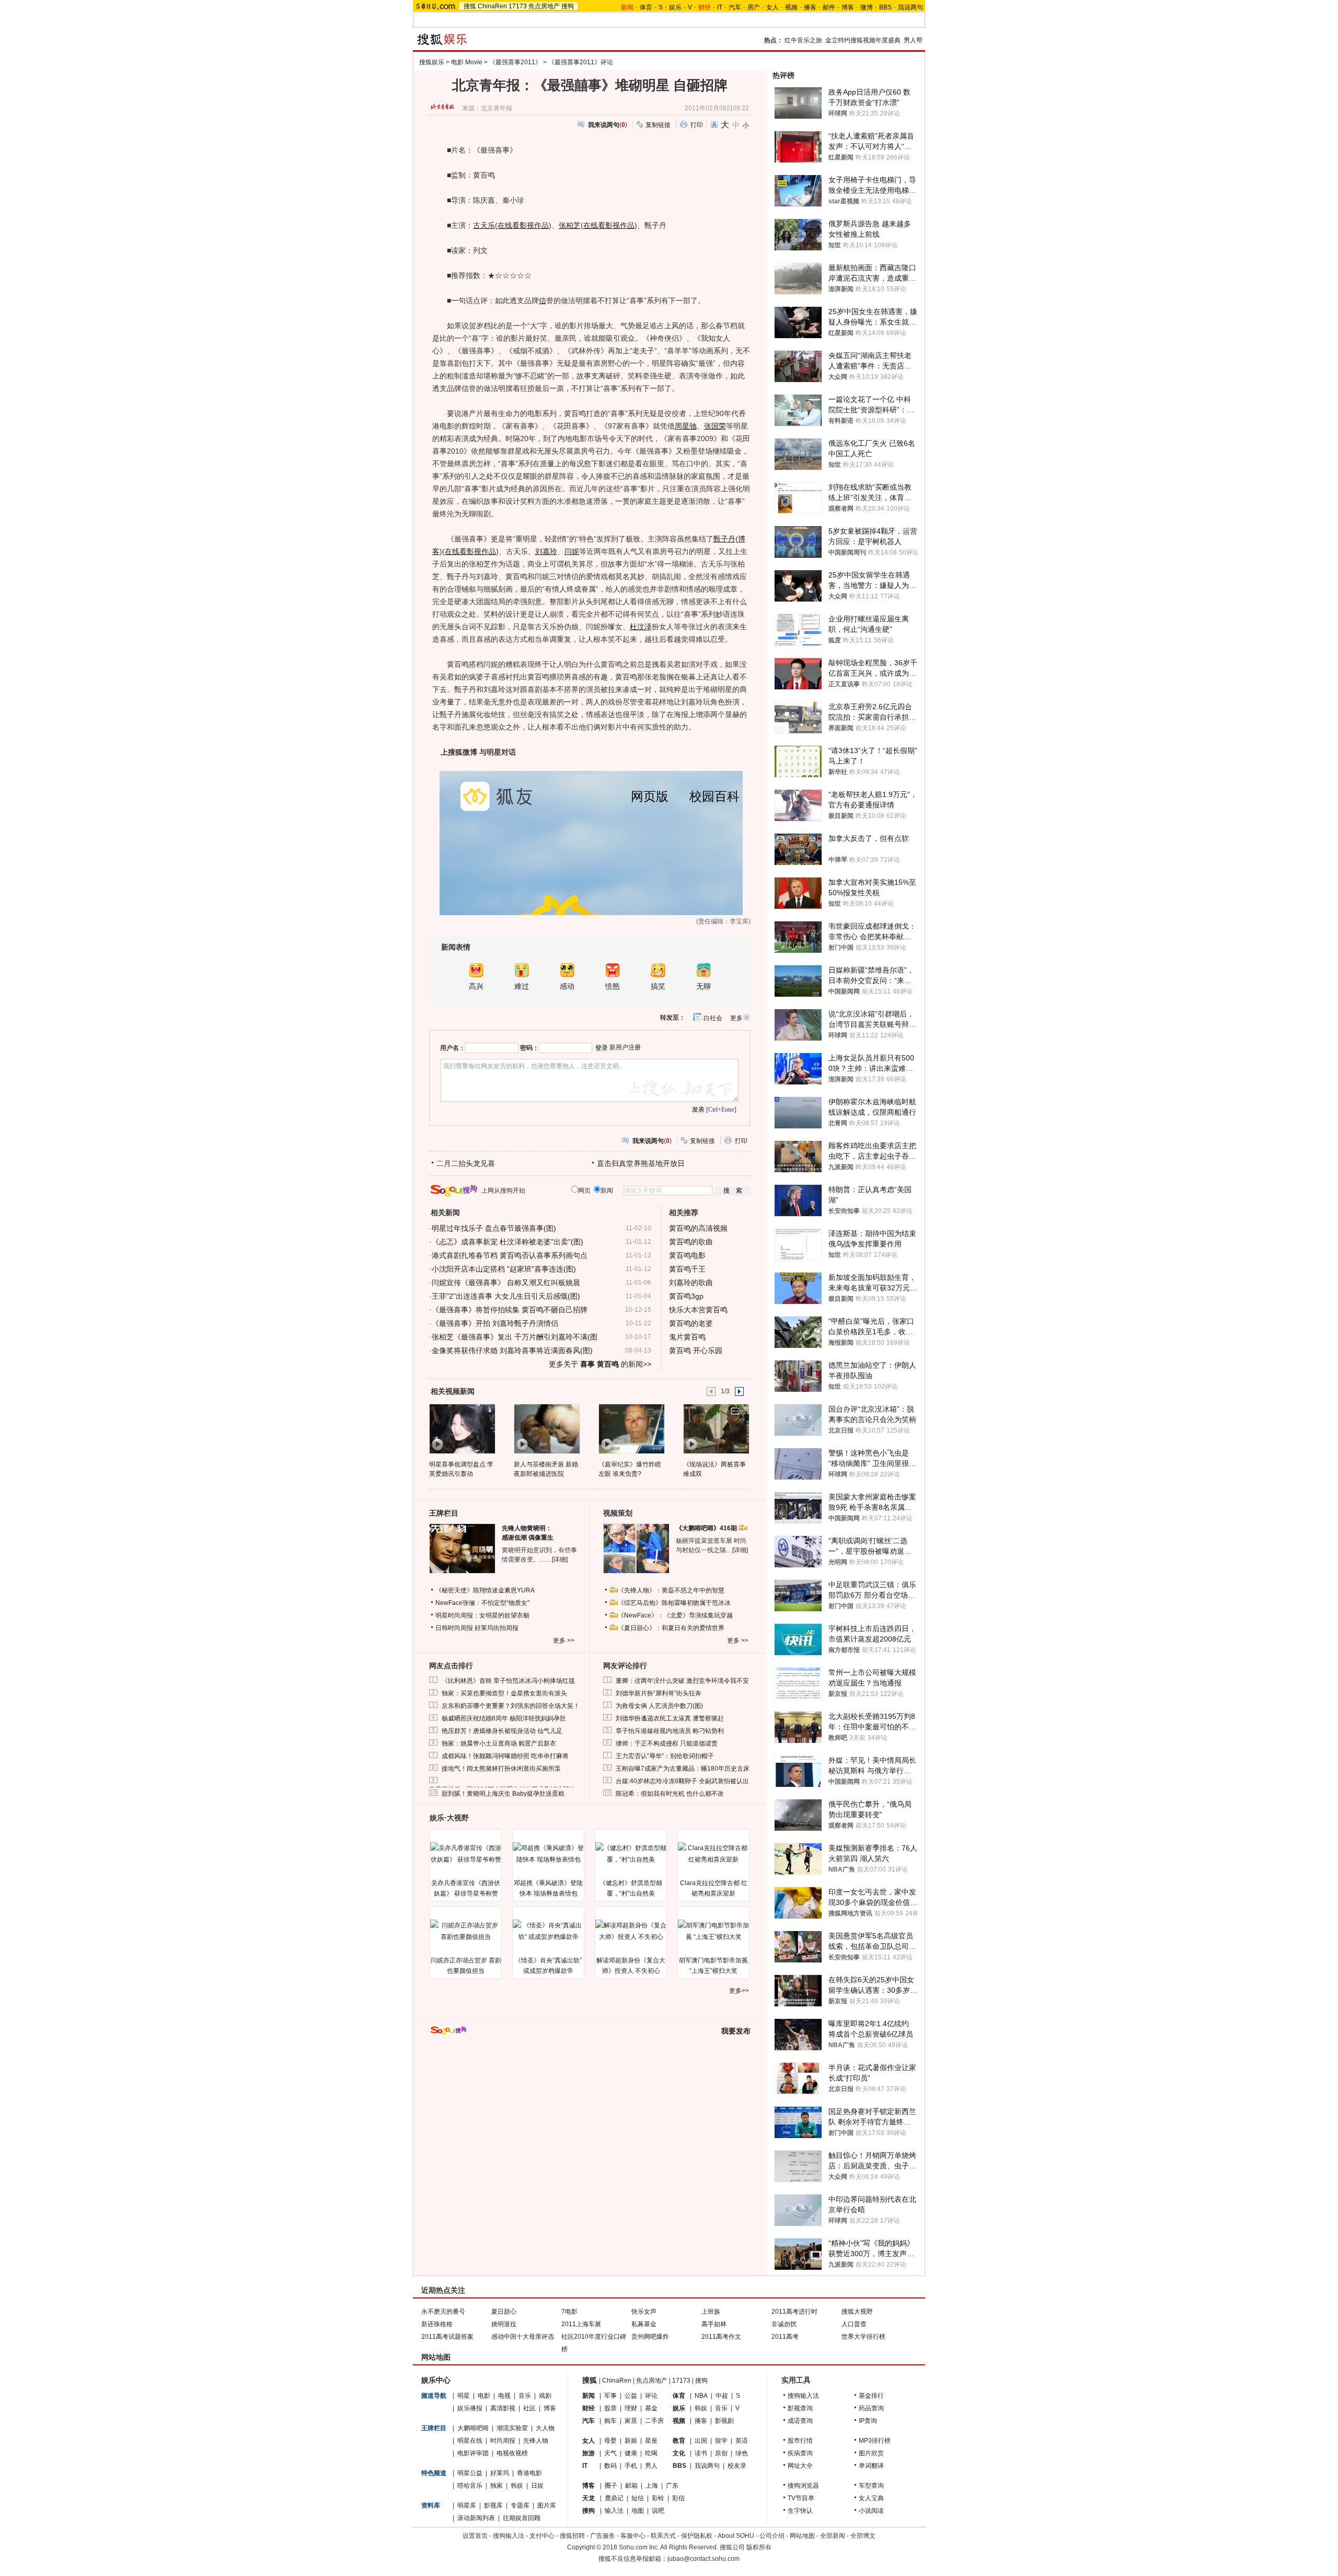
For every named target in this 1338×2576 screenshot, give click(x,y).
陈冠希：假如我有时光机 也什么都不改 (670, 1794)
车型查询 (871, 2486)
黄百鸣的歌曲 (691, 1242)
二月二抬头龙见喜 (466, 1163)
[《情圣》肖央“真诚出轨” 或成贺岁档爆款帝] (548, 1931)
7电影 (569, 2312)
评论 (651, 2396)
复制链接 (658, 125)
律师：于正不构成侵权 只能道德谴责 (667, 1743)
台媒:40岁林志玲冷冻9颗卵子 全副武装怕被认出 (682, 1781)
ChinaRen (492, 6)
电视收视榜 (512, 2453)
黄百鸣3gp (686, 1296)
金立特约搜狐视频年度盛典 (863, 40)
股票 (610, 2408)
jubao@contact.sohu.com (703, 2559)
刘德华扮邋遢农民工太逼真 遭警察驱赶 (670, 1718)
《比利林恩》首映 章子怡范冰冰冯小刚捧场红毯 (508, 1681)
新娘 (631, 2441)
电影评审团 (473, 2453)
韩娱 (517, 2486)
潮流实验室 (512, 2428)
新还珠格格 (437, 2324)
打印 (697, 125)
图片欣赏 (871, 2453)
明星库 (467, 2505)
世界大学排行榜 (863, 2337)
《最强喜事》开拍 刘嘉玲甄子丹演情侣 (495, 1323)
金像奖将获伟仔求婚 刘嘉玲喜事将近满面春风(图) (512, 1350)
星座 (651, 2441)
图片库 (547, 2505)
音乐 (525, 2396)
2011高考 (785, 2337)
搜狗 (568, 6)
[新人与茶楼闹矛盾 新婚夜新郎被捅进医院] (546, 1428)
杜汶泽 (641, 627)
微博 (867, 7)
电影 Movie (467, 62)
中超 (722, 2396)
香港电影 (529, 2473)
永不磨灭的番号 (443, 2312)
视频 (791, 7)
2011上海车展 (581, 2324)
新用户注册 (625, 1047)
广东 (672, 2486)
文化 (679, 2453)
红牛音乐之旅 (803, 40)
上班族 (711, 2312)
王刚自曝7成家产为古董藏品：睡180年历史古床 (683, 1769)
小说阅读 (871, 2511)
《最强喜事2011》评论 (581, 62)
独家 (497, 2486)
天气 (610, 2453)
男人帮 (913, 40)
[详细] (560, 1560)
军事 (610, 2396)
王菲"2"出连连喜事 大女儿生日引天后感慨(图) (506, 1296)
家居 (631, 2421)
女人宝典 (871, 2498)
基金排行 (871, 2396)
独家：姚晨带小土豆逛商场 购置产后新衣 (499, 1743)
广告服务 (603, 2536)
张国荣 (715, 426)
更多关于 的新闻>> (600, 1364)
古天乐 (484, 225)
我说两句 (910, 7)
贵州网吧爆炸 (650, 2337)
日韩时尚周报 (454, 1628)
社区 (529, 2408)
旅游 (589, 2453)
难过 (522, 986)
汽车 (735, 7)
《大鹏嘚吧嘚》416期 (707, 1528)
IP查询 (868, 2421)
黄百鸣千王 (687, 1269)
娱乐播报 (470, 2408)
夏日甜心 (504, 2312)
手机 (631, 2466)
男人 (651, 2466)
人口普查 (854, 2324)
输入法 (614, 2511)
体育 (646, 7)
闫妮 (572, 551)
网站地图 (802, 2536)
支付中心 (542, 2536)
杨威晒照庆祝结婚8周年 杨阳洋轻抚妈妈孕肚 (504, 1718)
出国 (701, 2441)
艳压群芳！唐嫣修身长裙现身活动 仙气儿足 (502, 1731)
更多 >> (564, 1641)
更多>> (739, 1991)
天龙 (589, 2498)
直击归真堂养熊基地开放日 (641, 1163)
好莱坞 (500, 2473)
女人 (772, 7)
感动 (567, 986)
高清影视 (503, 2408)
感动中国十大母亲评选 (523, 2337)
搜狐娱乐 (432, 62)
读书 (701, 2453)
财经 (589, 2408)
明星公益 (470, 2473)
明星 (464, 2396)
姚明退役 (504, 2324)
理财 (631, 2408)
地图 (638, 2511)
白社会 (713, 1018)
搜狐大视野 (857, 2312)
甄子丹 (724, 539)
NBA (701, 2396)
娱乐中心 (436, 2380)
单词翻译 (871, 2466)
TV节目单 (801, 2498)
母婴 (610, 2441)
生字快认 (800, 2511)
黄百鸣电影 (687, 1255)
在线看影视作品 (523, 225)
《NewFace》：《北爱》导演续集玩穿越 (675, 1615)
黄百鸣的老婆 (691, 1323)
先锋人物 (536, 2441)
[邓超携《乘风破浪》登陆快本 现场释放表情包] (548, 1854)
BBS (885, 7)
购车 (610, 2421)
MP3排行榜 (875, 2441)
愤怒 (613, 986)
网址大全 (800, 2466)
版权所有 (759, 2547)
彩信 (678, 2498)
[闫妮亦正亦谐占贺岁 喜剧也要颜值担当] (466, 1931)
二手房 (654, 2421)
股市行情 (800, 2441)
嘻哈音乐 (470, 2486)
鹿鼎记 (614, 2498)
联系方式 (663, 2536)
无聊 (703, 986)
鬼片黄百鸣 (687, 1337)
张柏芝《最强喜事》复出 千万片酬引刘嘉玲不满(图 (515, 1337)
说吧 (658, 2511)
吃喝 (651, 2453)
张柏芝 (570, 225)
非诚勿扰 (784, 2324)
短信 (638, 2498)
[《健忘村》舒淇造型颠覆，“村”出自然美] (631, 1854)
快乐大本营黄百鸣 (698, 1310)
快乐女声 (644, 2312)
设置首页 (475, 2536)
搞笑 (658, 986)
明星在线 (470, 2441)
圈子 (611, 2486)
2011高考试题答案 (447, 2337)
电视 (504, 2396)
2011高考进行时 (794, 2312)
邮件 (829, 7)
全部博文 (863, 2536)
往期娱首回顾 (522, 2518)
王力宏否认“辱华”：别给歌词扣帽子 (665, 1756)
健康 (631, 2453)
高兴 (476, 986)
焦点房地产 (544, 6)
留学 (721, 2441)
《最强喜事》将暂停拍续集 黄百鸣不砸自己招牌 (510, 1310)
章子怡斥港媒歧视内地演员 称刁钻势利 (670, 1731)
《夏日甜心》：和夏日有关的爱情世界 (671, 1628)
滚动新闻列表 (476, 2518)
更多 (736, 1018)
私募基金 (644, 2324)
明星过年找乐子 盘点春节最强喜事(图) (494, 1228)
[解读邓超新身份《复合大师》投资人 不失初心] (631, 1931)
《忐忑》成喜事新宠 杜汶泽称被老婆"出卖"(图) (507, 1242)
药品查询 (871, 2408)
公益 (631, 2396)
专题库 (520, 2505)
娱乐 (675, 7)
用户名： (453, 1048)
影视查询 (800, 2408)
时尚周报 (503, 2441)
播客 (810, 7)
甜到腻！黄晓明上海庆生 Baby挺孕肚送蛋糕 (503, 1794)
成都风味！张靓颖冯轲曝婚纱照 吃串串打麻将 (505, 1756)
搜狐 (470, 6)
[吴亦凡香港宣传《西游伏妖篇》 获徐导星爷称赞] (466, 1854)
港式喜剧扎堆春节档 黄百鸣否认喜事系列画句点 (510, 1255)
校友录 (737, 2466)
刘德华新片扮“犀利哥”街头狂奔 (659, 1693)
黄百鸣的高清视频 (698, 1228)
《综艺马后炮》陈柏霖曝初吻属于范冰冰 (674, 1603)
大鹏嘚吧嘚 (473, 2428)
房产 (754, 7)
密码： (529, 1048)
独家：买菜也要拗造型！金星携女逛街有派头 (504, 1693)
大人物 (545, 2428)
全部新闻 (833, 2536)
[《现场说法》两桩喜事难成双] (716, 1428)
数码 (610, 2466)
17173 (518, 6)
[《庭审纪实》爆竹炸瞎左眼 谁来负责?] (631, 1428)
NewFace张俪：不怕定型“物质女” (482, 1603)
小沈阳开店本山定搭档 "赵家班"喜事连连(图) (504, 1269)
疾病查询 (800, 2453)
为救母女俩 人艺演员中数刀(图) (659, 1706)
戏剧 (545, 2396)
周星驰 (686, 426)
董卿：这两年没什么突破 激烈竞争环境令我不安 (682, 1681)
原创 (721, 2453)
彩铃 (658, 2498)
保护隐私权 (697, 2536)
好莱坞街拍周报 (497, 1628)
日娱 (537, 2486)
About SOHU (736, 2536)
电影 (484, 2396)
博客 (848, 7)
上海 (652, 2486)
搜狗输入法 (803, 2396)
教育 (679, 2441)
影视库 (493, 2505)
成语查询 (800, 2421)
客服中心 (633, 2536)
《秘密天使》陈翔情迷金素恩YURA (485, 1590)
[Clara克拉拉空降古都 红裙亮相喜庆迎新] (713, 1854)
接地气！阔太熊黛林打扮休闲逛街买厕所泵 (501, 1769)
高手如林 (714, 2324)
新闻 (589, 2396)
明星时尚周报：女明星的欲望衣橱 (482, 1615)
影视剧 (724, 2421)
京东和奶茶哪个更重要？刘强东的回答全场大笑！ (511, 1706)
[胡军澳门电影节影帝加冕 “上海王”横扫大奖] (713, 1931)
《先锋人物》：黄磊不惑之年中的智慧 (671, 1590)
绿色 (742, 2453)
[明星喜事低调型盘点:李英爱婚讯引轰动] (462, 1428)
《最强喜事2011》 (515, 62)
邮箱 (631, 2486)
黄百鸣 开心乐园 (696, 1350)
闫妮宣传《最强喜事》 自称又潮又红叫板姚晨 (506, 1283)
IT (720, 7)
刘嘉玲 (546, 551)
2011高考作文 (721, 2337)
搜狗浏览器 (803, 2486)
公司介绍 (772, 2536)
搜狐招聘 (572, 2536)
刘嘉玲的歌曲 (691, 1283)
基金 (651, 2408)
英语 (742, 2441)
